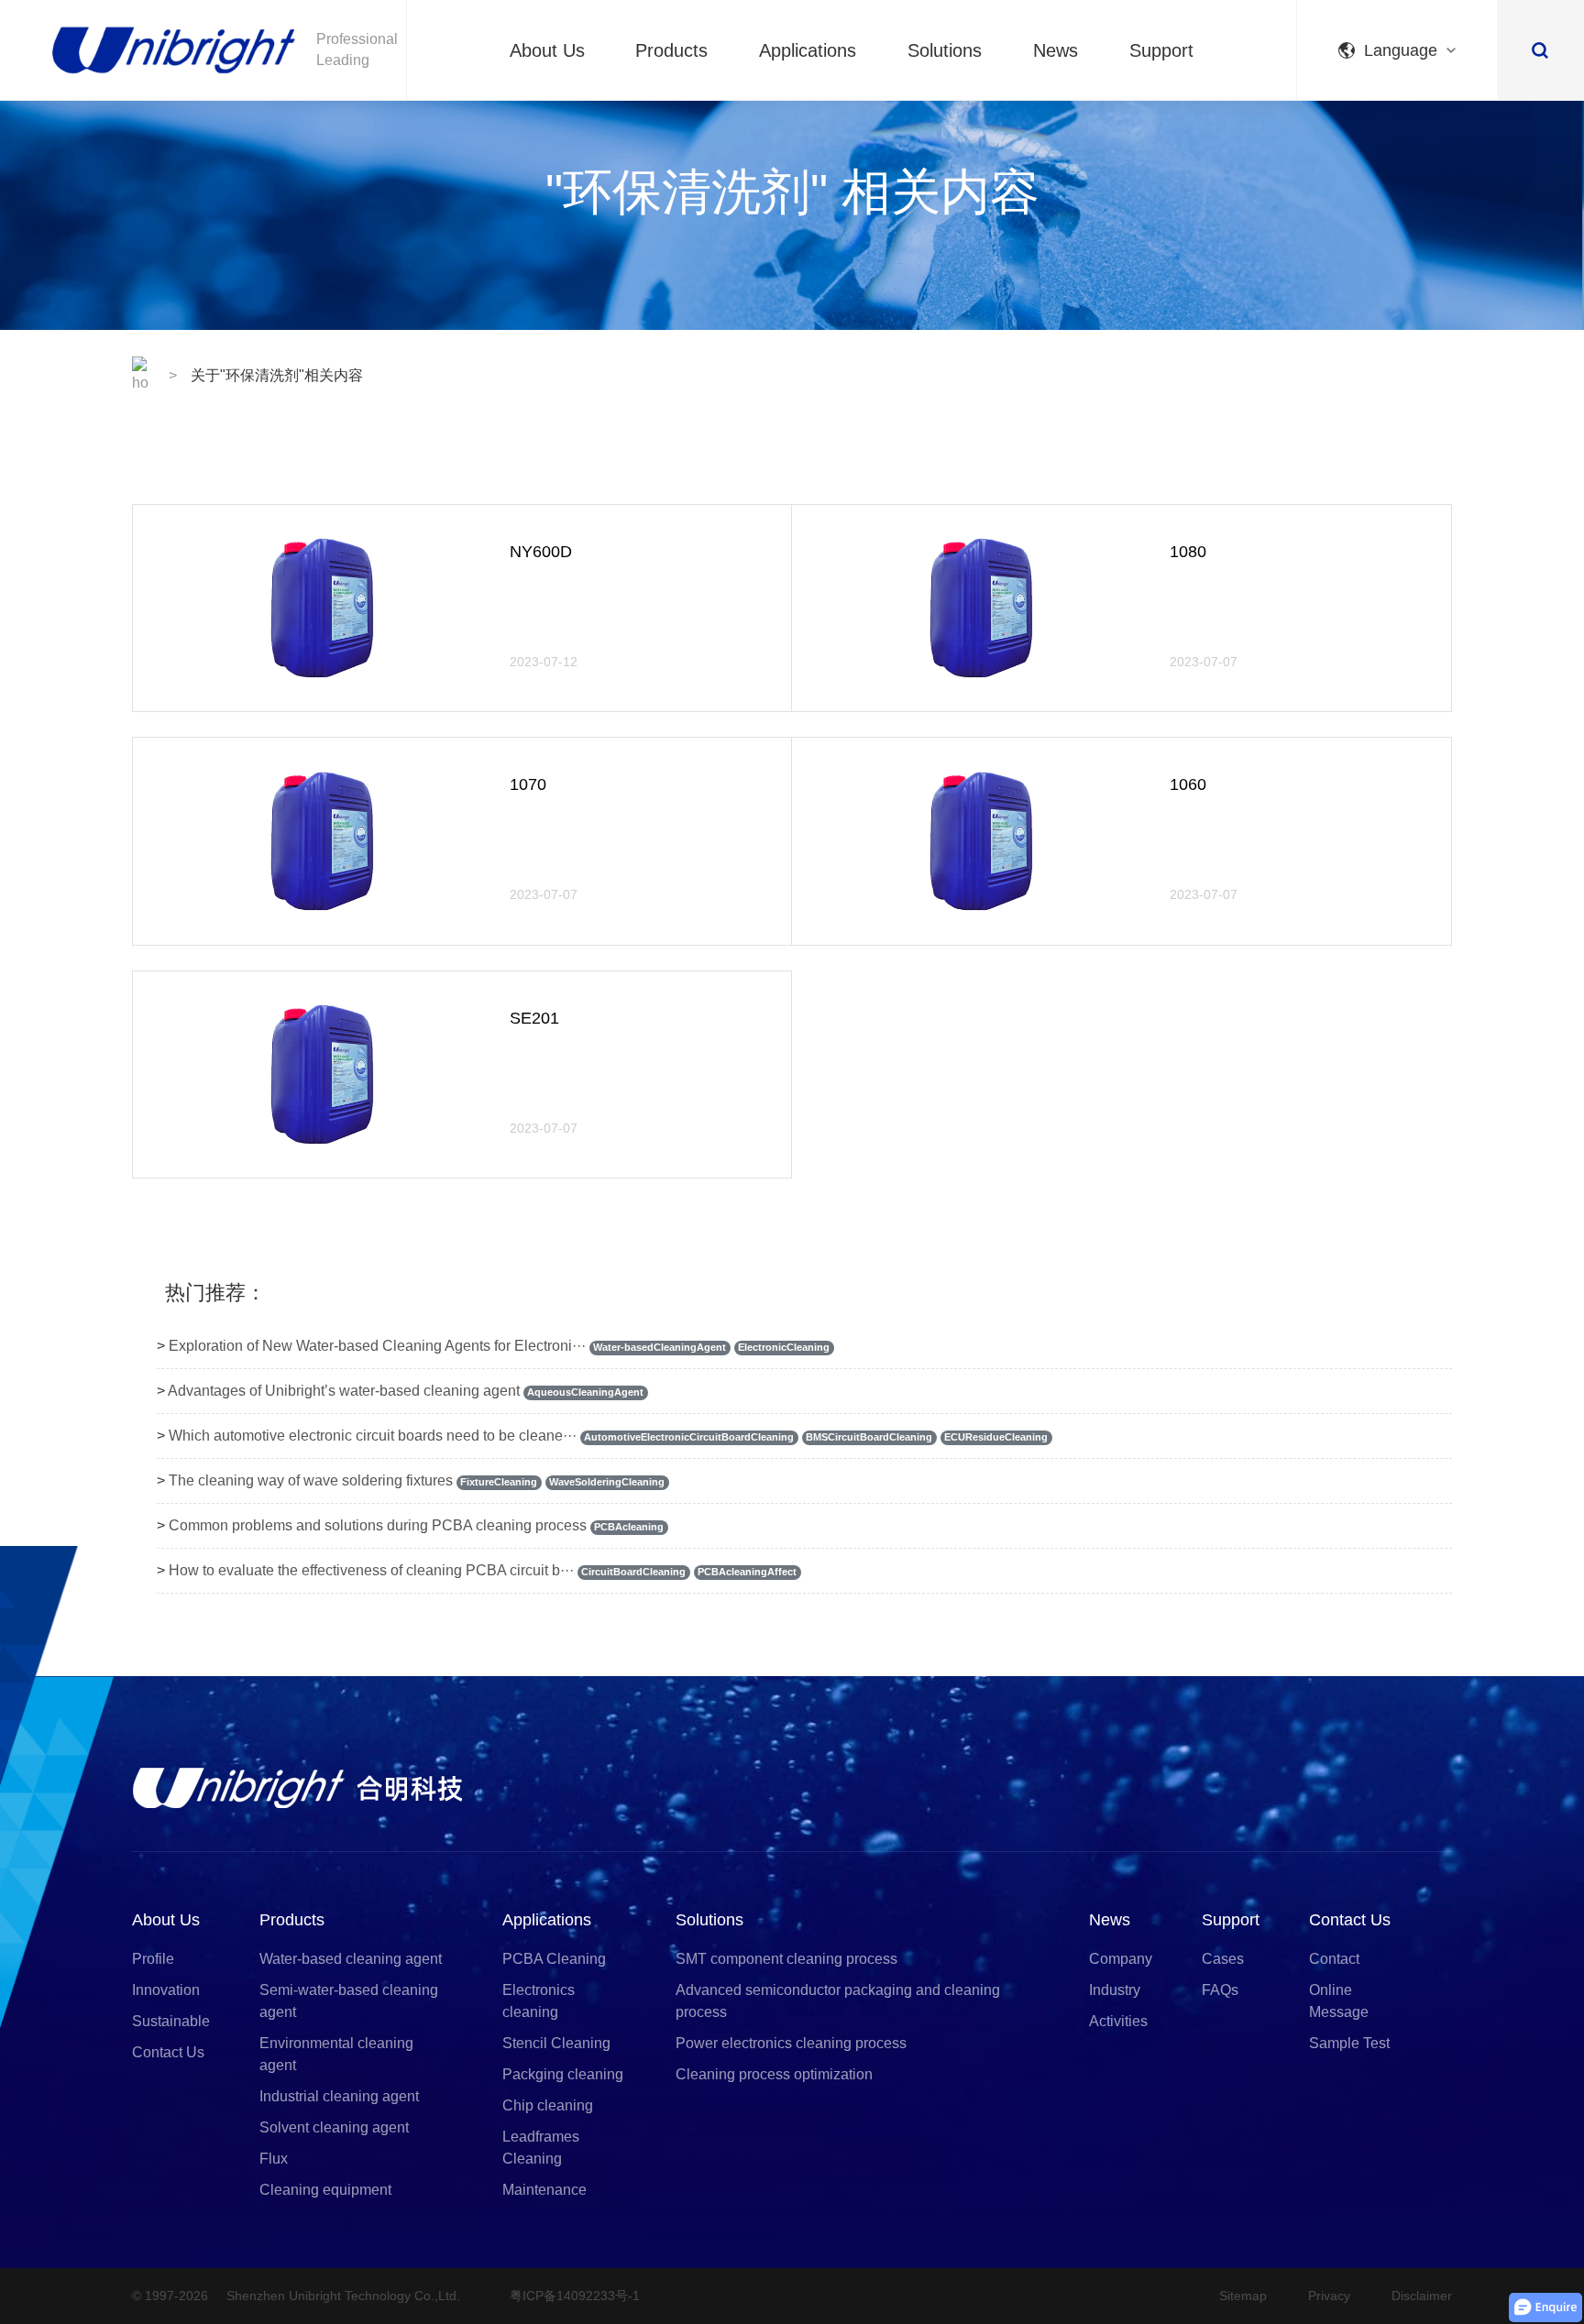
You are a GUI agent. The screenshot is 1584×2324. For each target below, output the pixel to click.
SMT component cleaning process (786, 1959)
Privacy (1329, 2296)
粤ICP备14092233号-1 (575, 2296)
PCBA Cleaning (554, 1959)
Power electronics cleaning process (791, 2043)
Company (1121, 1959)
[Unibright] (297, 1787)
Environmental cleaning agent (336, 2054)
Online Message (1339, 2001)
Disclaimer (1422, 2296)
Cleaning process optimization (774, 2074)
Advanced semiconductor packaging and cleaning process (838, 2001)
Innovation (166, 1990)
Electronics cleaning (539, 2001)
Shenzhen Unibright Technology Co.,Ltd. (343, 2296)
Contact (1334, 1959)
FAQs (1220, 1990)
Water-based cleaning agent (351, 1959)
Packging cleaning (563, 2074)
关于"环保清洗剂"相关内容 (277, 375)
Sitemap (1243, 2296)
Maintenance (544, 2190)
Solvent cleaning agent (334, 2127)
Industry (1115, 1990)
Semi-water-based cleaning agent (349, 2001)
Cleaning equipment (325, 2190)
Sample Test (1349, 2043)
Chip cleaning (548, 2105)
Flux (274, 2159)
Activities (1118, 2021)
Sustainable (171, 2021)
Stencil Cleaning (556, 2043)
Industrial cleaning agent (339, 2096)
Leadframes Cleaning (541, 2148)
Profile (153, 1959)
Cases (1223, 1959)
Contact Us (168, 2052)
